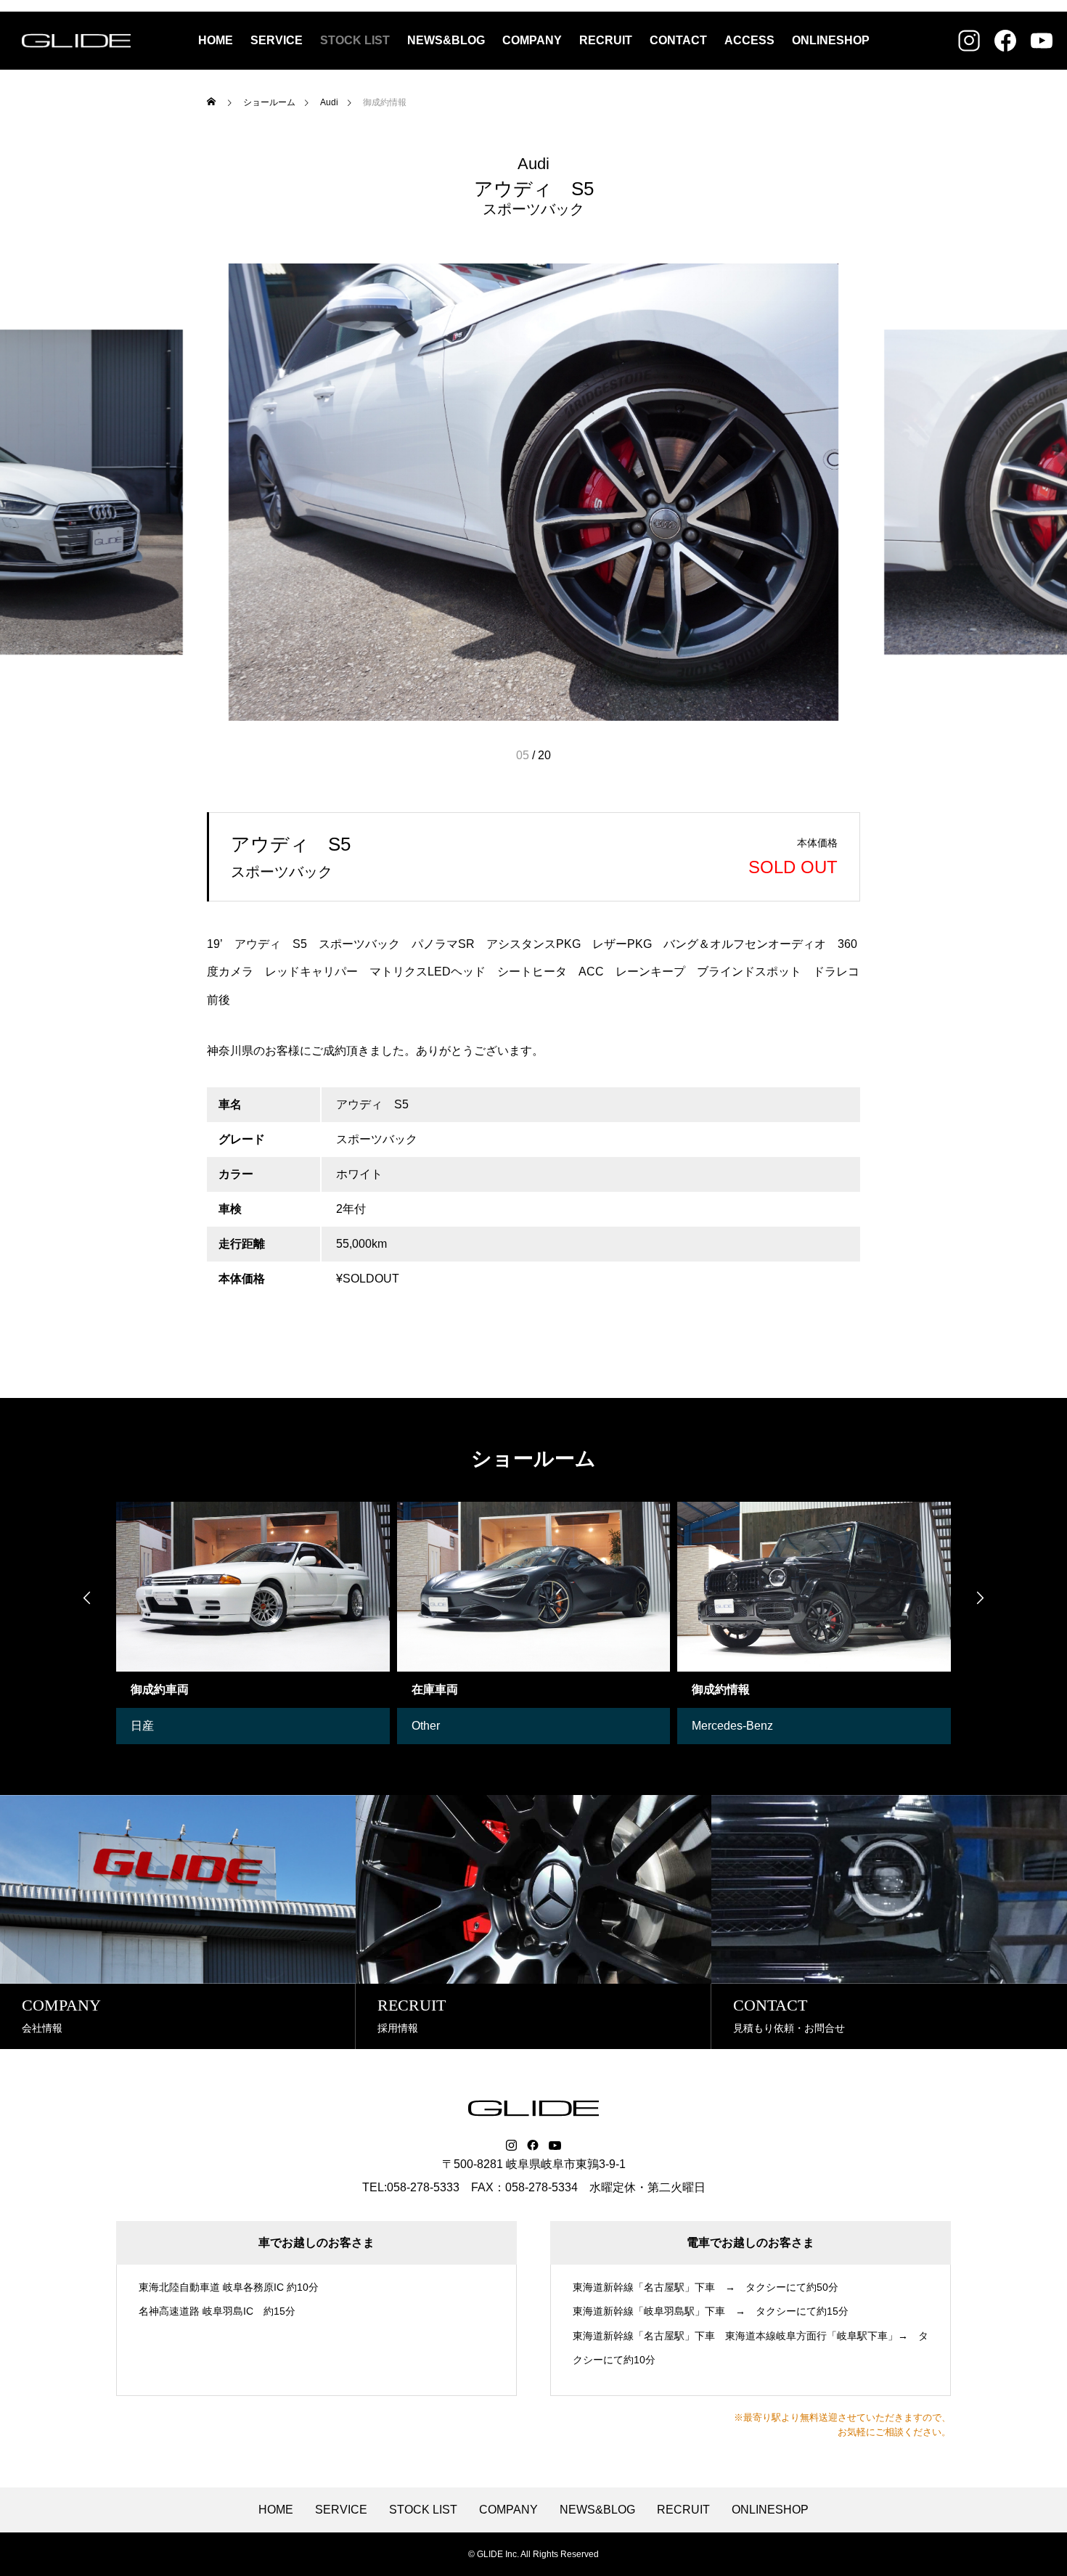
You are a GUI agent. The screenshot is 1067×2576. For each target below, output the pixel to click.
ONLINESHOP (831, 40)
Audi (533, 164)
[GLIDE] (76, 41)
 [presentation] (87, 1598)
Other (426, 1726)
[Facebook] (533, 2146)
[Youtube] (555, 2146)
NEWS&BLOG (446, 40)
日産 (142, 1726)
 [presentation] (980, 1598)
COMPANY (532, 40)
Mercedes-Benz (732, 1726)
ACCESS (749, 40)
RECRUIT (606, 40)
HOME (216, 40)
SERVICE (277, 40)
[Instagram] (511, 2146)
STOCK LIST (355, 40)
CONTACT (678, 40)
